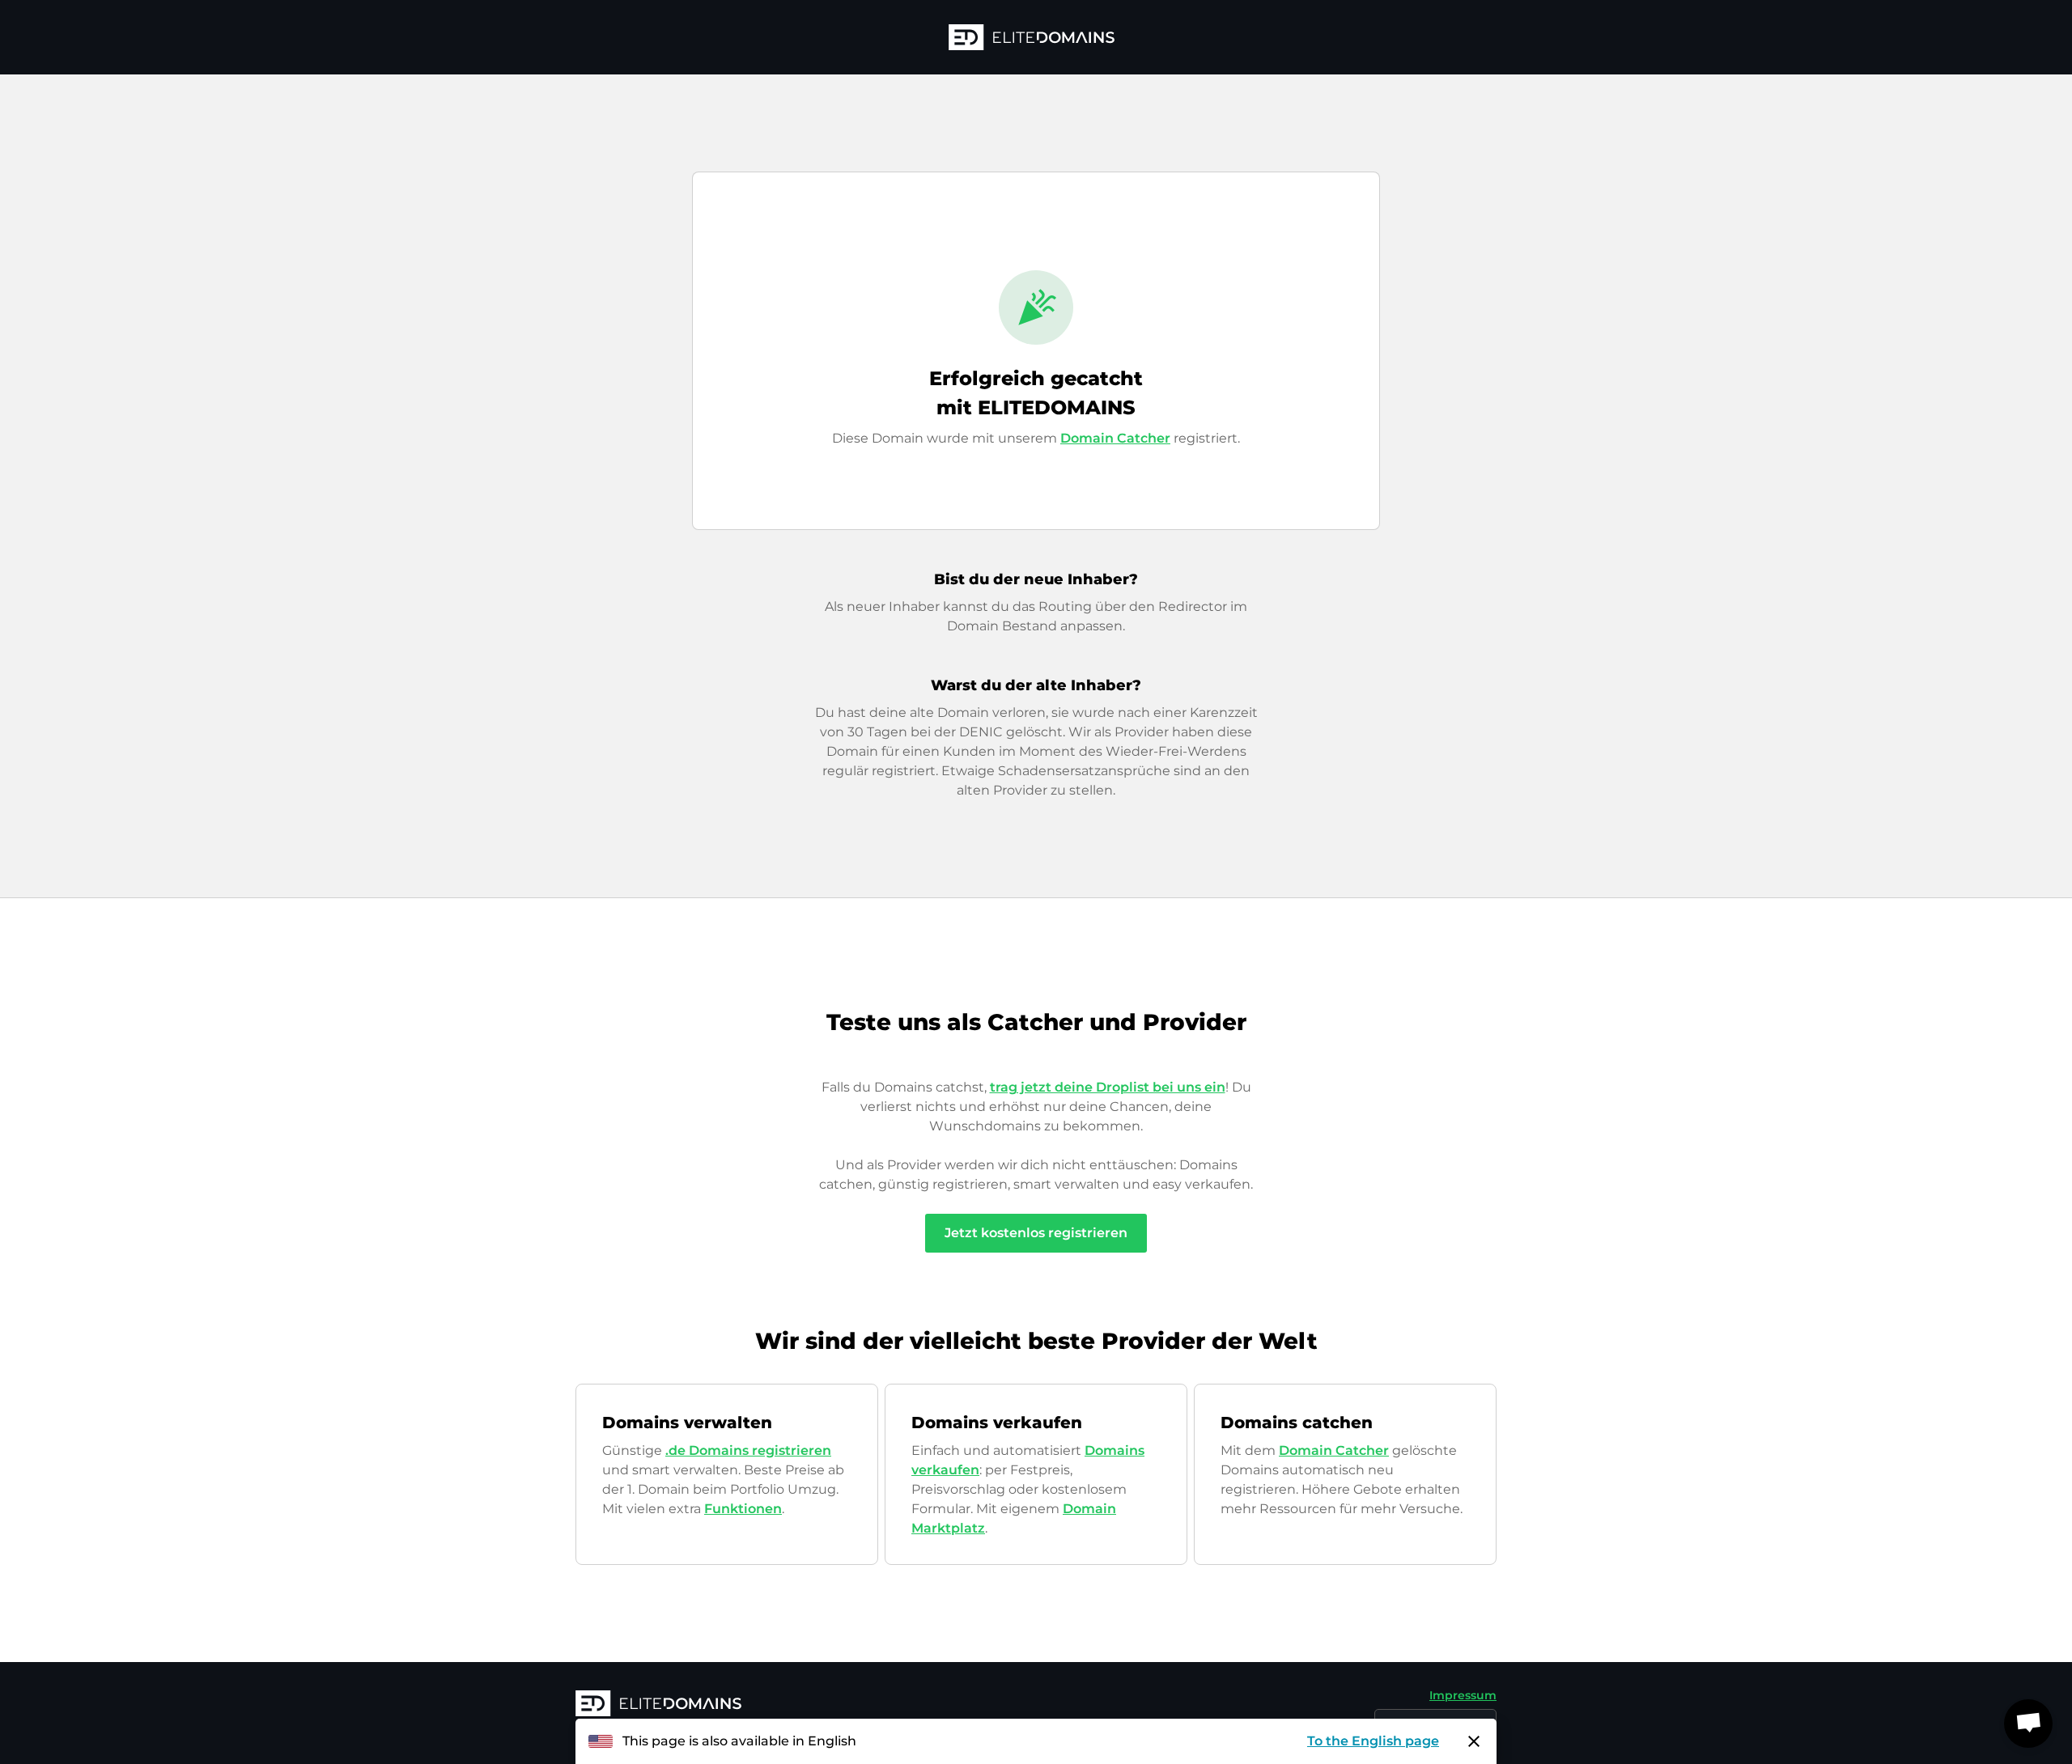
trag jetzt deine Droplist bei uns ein (1108, 1087)
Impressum (1463, 1695)
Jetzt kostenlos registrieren (1036, 1233)
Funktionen (743, 1509)
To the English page (1373, 1741)
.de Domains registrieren (748, 1450)
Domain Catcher (1115, 438)
